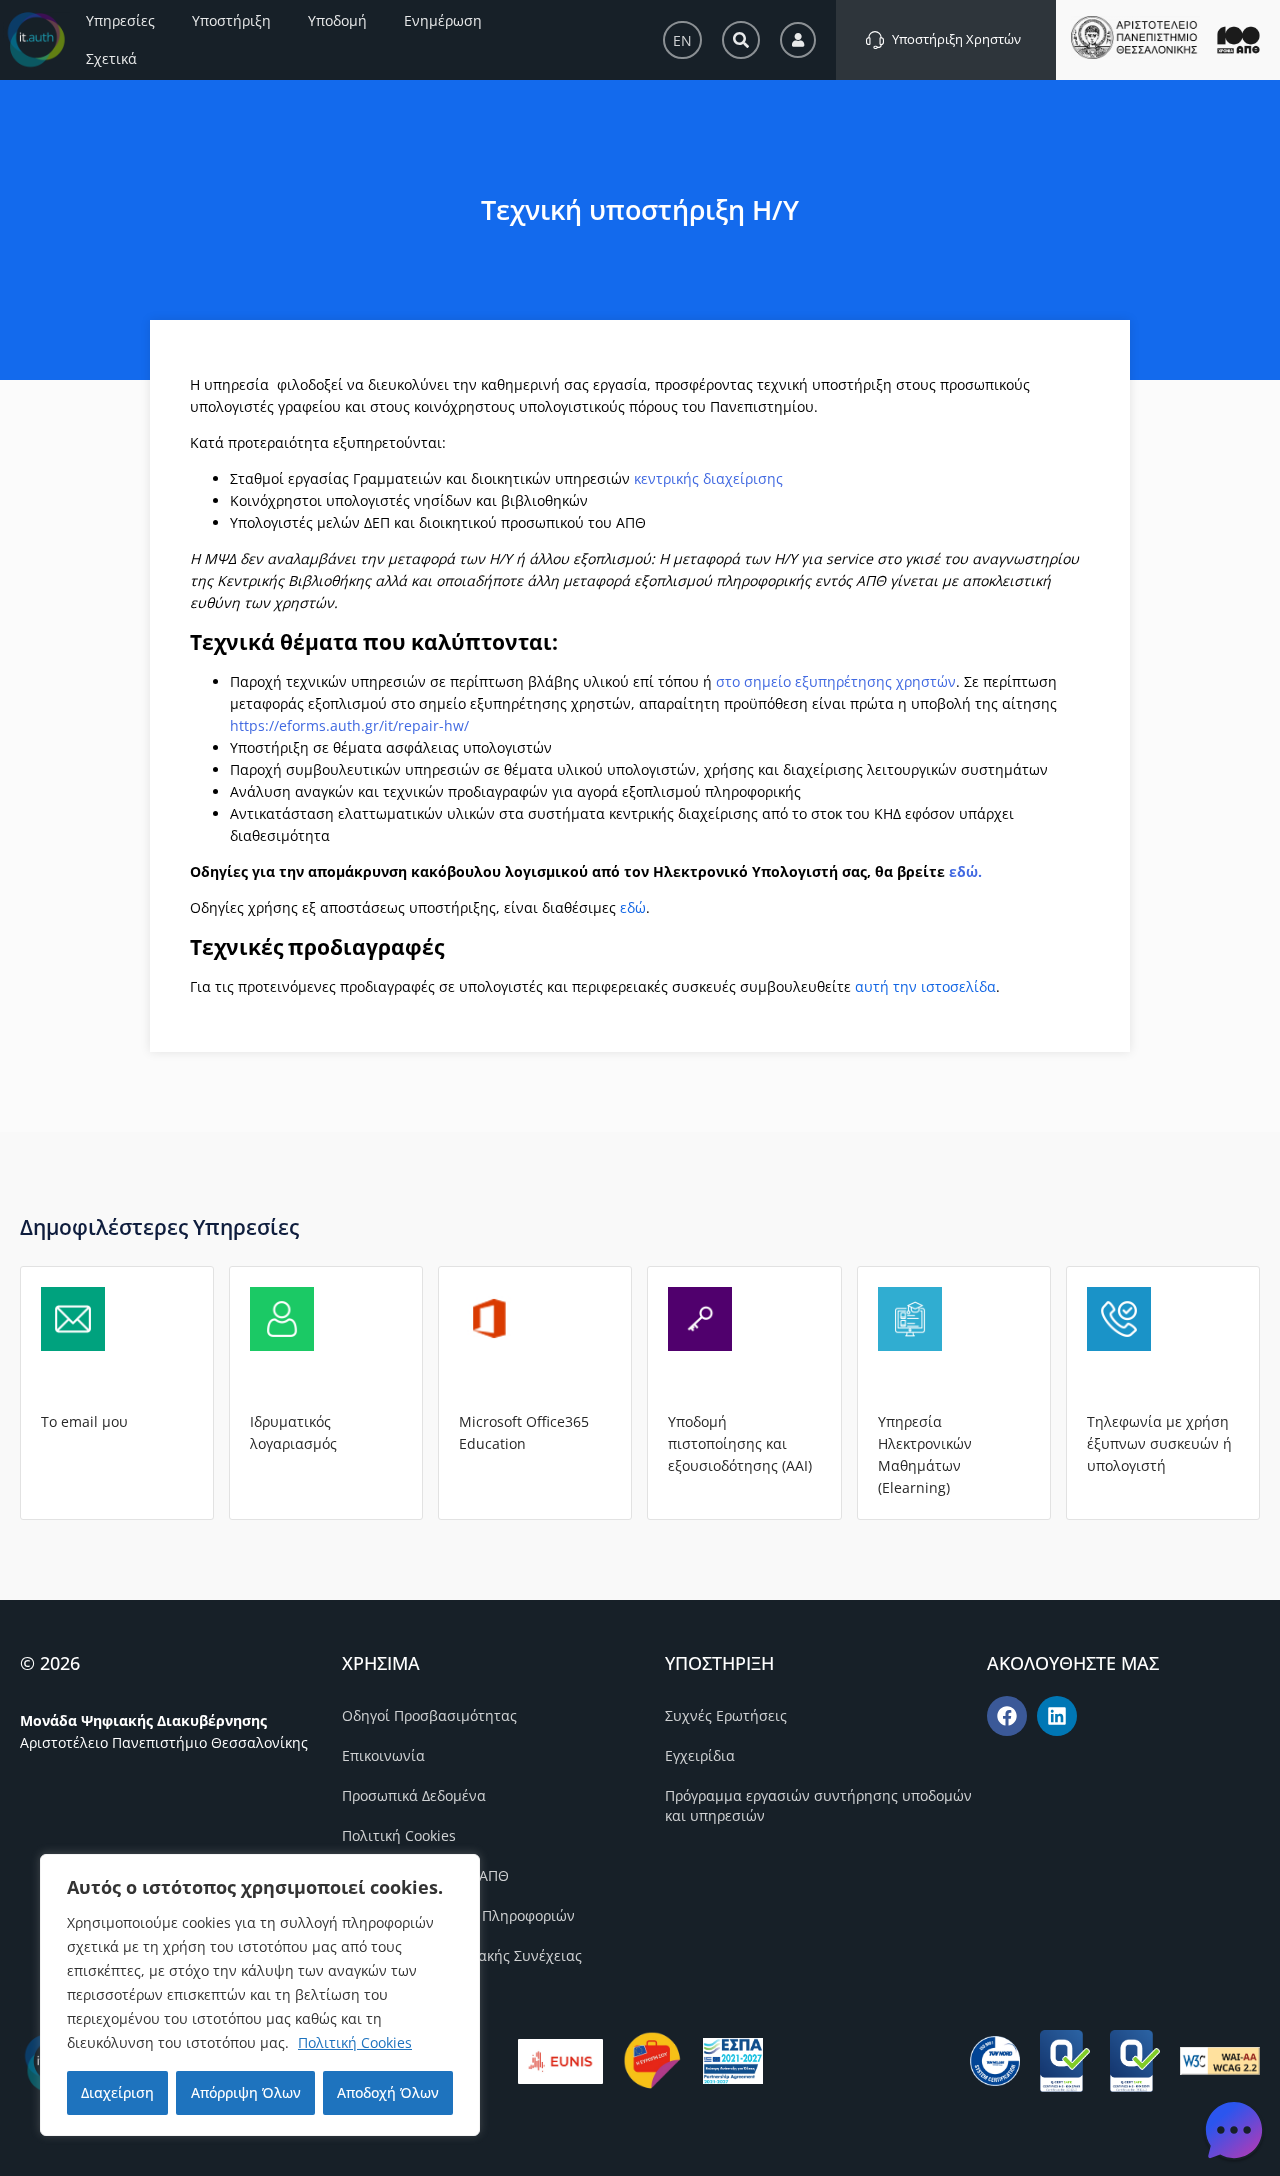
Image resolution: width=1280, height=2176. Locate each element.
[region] (260, 1995)
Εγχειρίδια (700, 1755)
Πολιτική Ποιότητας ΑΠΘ (425, 1875)
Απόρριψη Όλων (246, 2092)
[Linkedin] (1057, 1716)
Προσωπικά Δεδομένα (414, 1795)
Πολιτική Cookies (355, 2042)
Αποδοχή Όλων (388, 2092)
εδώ (963, 871)
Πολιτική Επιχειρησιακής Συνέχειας (462, 1955)
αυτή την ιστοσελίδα (925, 986)
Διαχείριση (117, 2092)
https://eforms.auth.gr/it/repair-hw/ (349, 725)
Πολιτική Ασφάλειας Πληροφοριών (458, 1915)
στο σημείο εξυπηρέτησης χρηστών (836, 681)
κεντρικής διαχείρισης (708, 478)
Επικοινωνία (383, 1755)
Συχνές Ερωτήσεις (726, 1715)
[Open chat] (1234, 2130)
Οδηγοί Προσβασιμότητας (429, 1715)
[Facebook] (1007, 1716)
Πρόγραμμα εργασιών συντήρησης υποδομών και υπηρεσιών (818, 1805)
